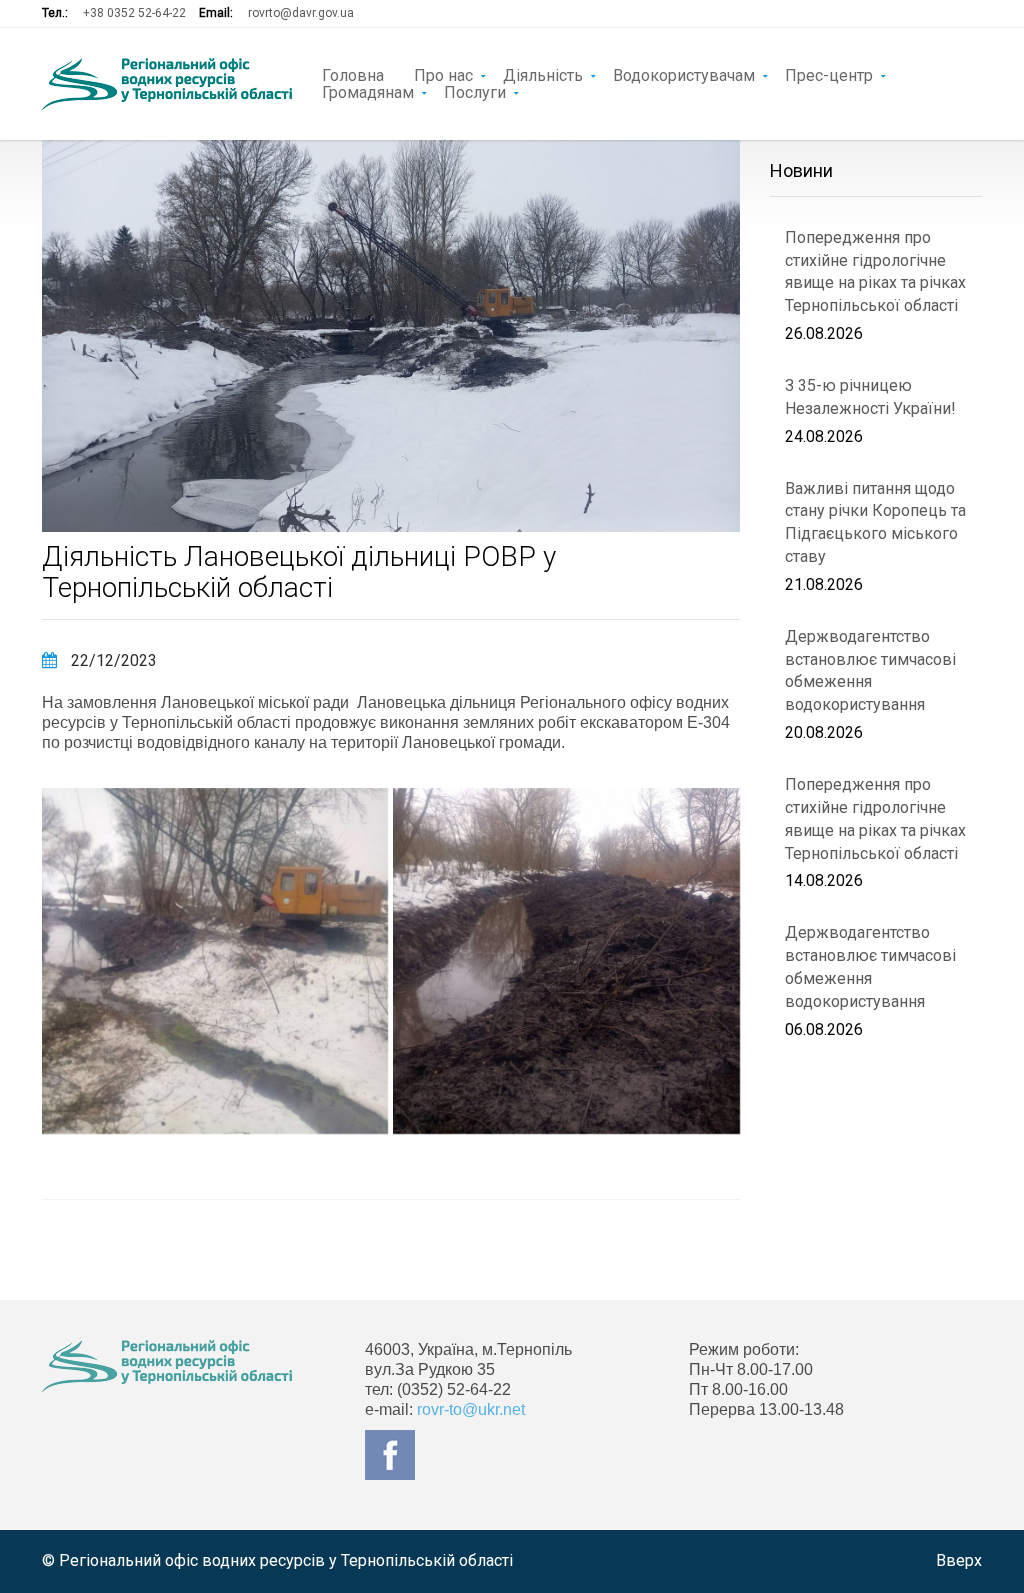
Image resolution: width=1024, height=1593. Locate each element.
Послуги (475, 91)
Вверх (959, 1560)
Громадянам (368, 91)
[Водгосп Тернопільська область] (167, 84)
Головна (353, 74)
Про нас (443, 74)
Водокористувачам (684, 74)
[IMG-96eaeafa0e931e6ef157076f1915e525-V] (566, 961)
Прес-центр (829, 74)
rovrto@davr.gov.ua (301, 13)
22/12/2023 (112, 660)
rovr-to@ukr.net (471, 1409)
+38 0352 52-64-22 (134, 13)
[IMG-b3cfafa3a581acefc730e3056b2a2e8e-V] (215, 961)
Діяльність (543, 74)
